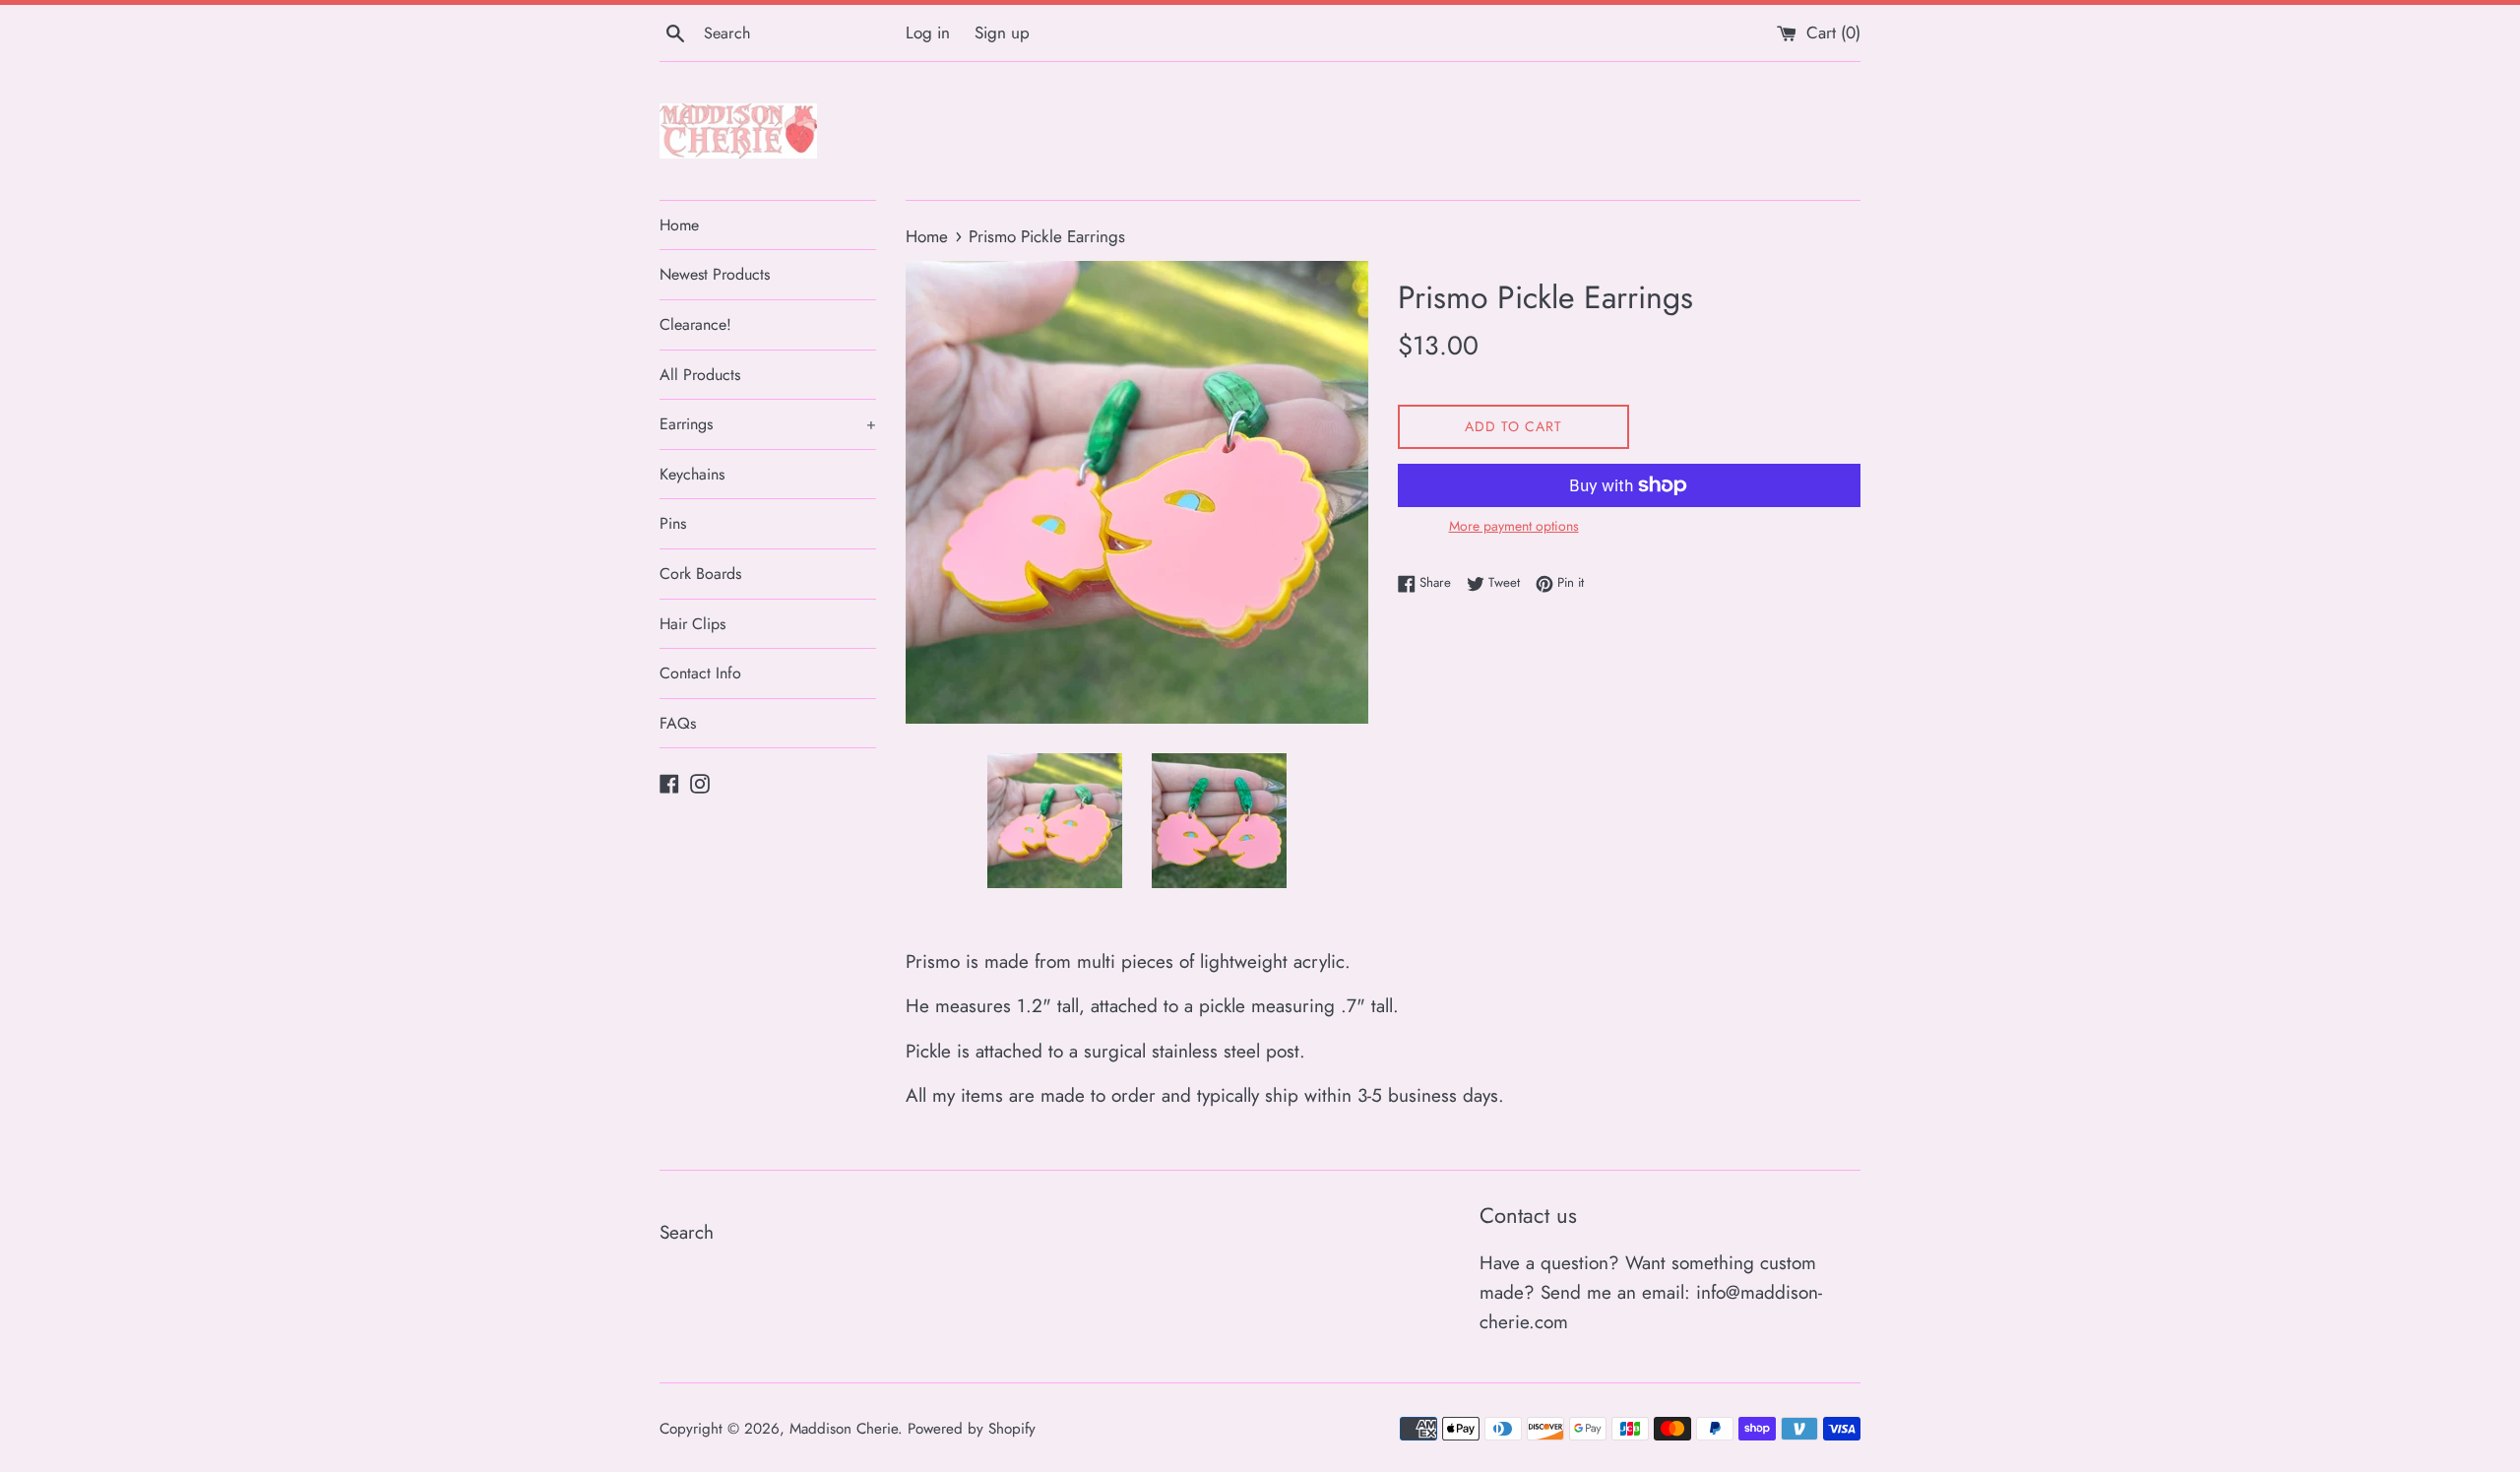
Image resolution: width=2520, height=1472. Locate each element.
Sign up (1002, 32)
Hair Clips (693, 624)
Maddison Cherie (844, 1429)
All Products (700, 375)
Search (687, 1232)
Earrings (768, 424)
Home (679, 225)
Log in (928, 32)
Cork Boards (700, 574)
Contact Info (700, 673)
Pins (673, 523)
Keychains (692, 474)
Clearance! (695, 324)
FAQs (678, 723)
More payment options (1514, 526)
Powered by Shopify (972, 1429)
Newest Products (715, 274)
